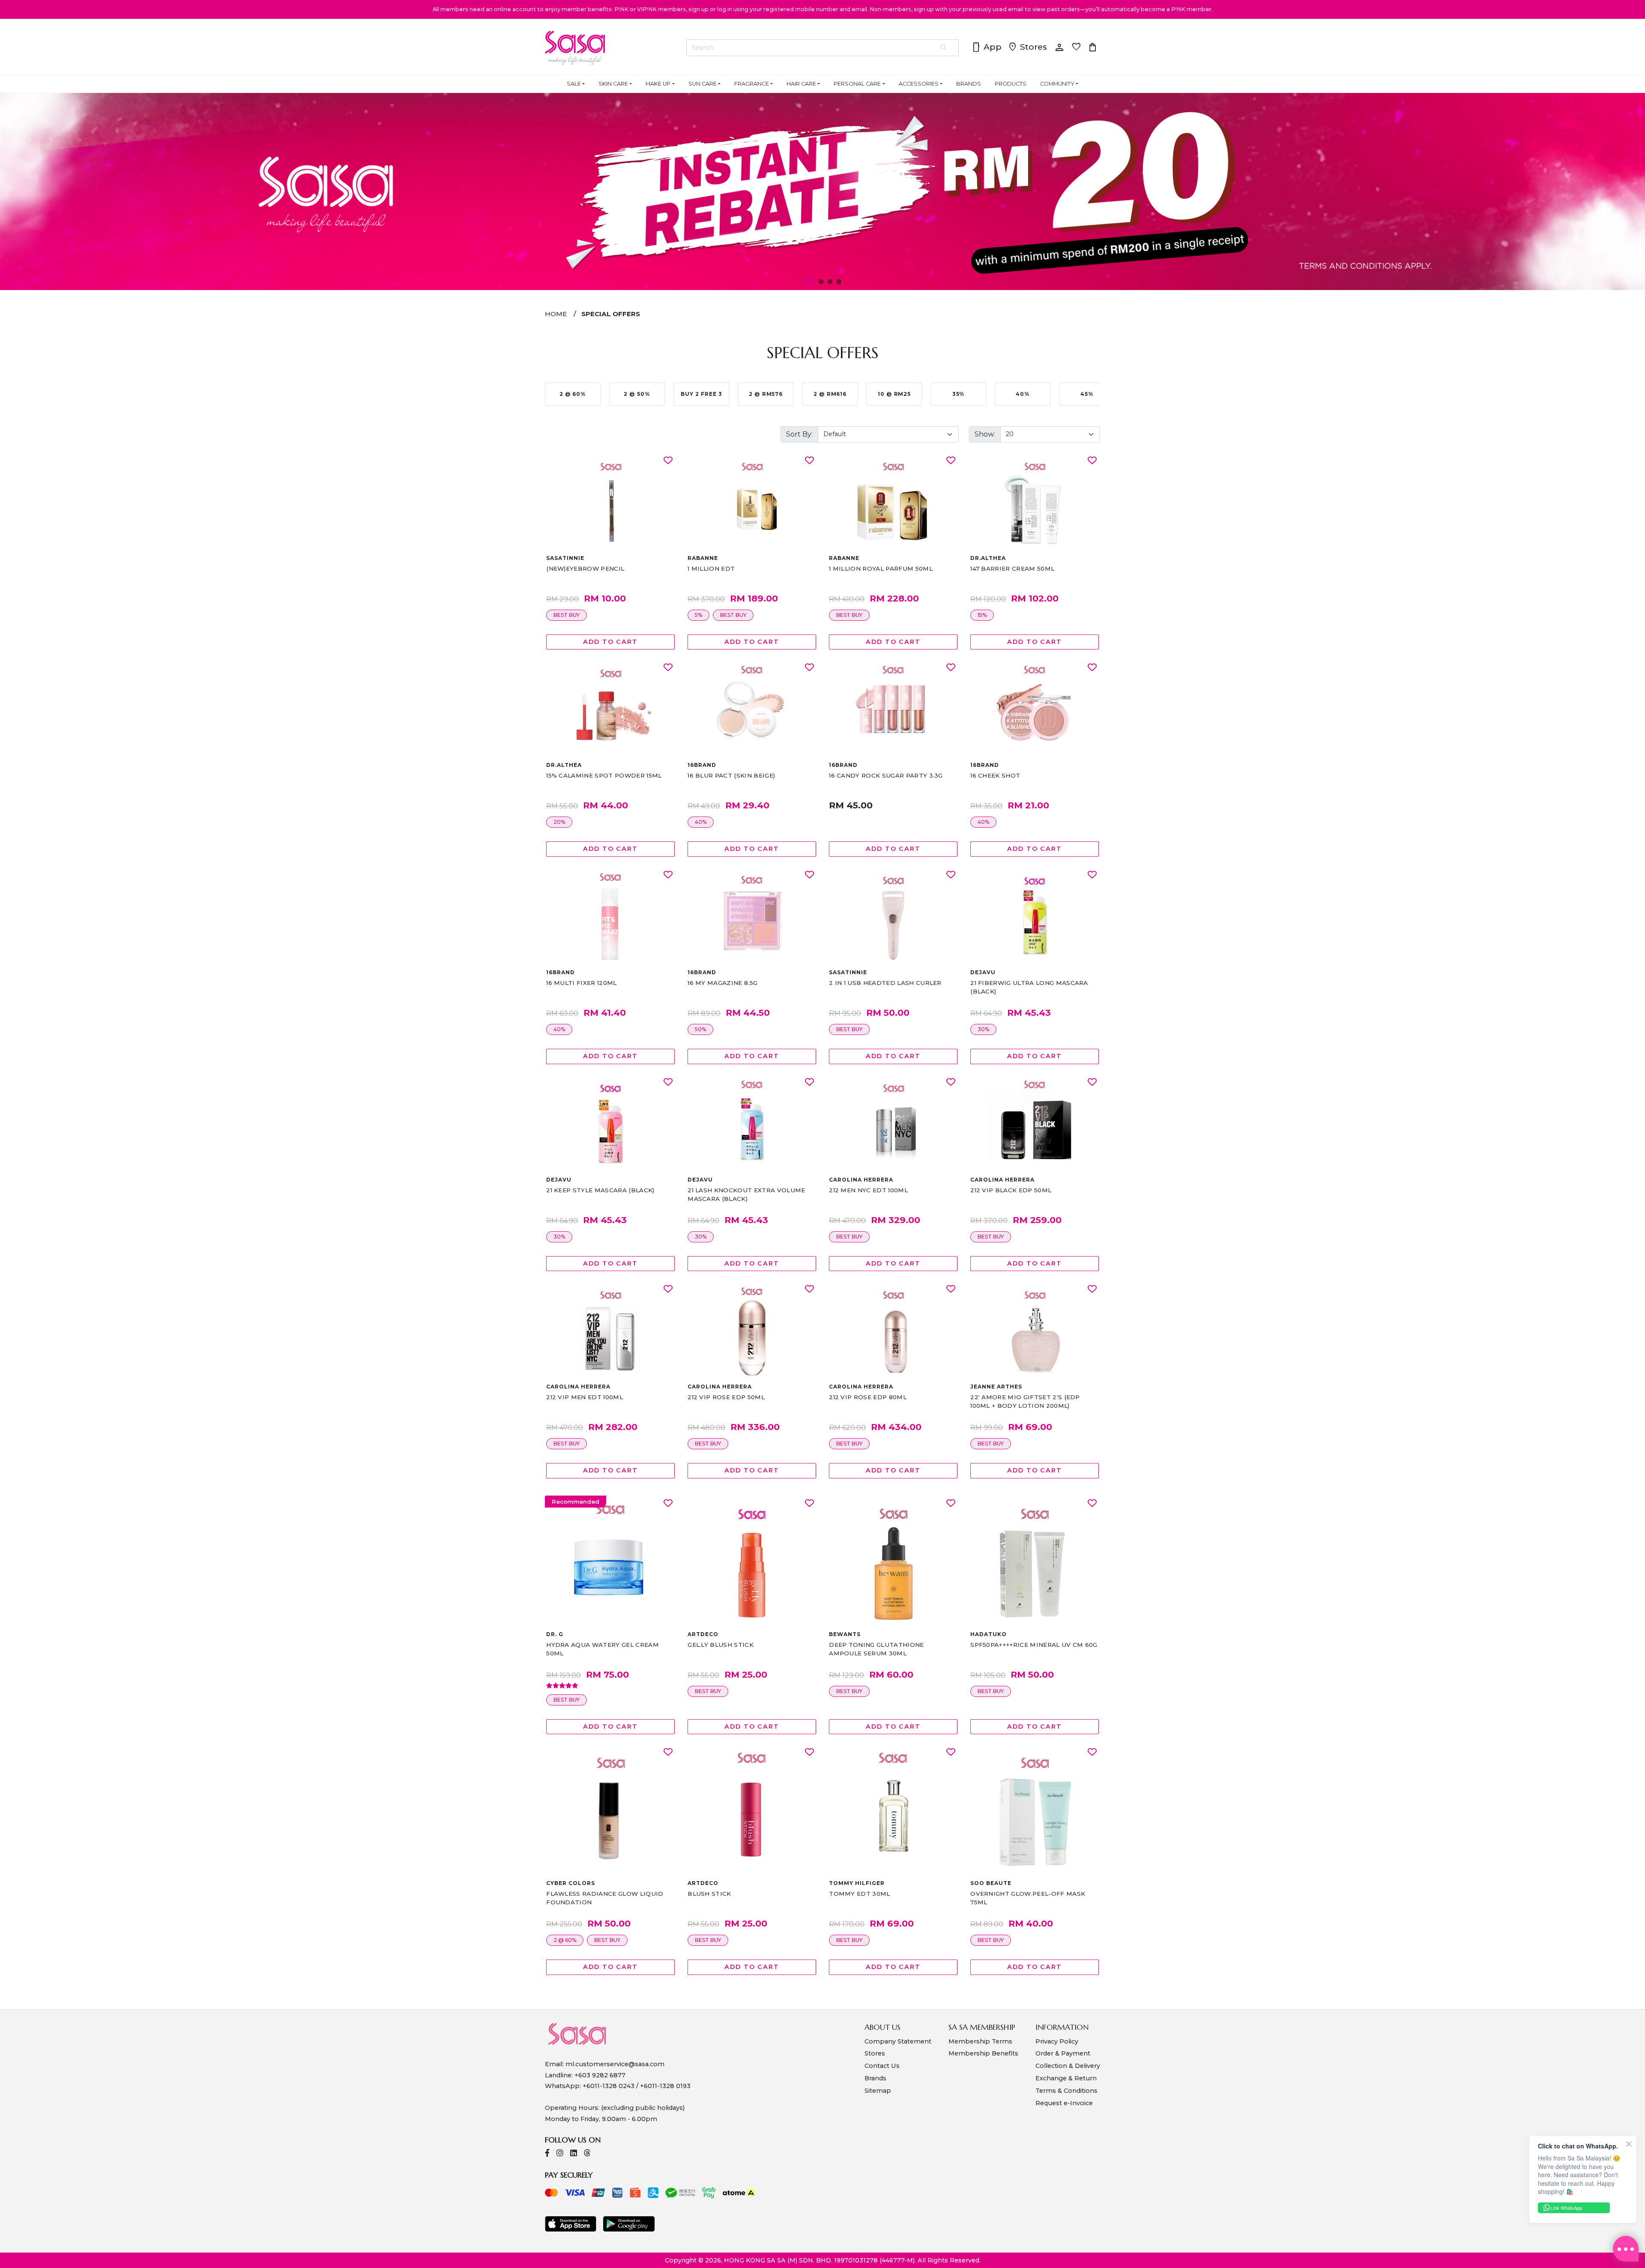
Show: (985, 434)
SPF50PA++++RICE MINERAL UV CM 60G (1034, 1645)
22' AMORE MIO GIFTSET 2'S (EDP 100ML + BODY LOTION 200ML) (1025, 1401)
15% (982, 615)
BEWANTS (845, 1634)
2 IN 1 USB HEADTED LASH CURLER (885, 983)
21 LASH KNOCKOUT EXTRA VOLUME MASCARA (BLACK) (746, 1194)
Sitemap (878, 2091)
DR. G (555, 1634)
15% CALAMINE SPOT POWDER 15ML (604, 775)
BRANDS (969, 84)
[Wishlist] (668, 461)
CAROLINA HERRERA (861, 1180)
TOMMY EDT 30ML (859, 1894)
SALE (574, 84)
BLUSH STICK (709, 1894)
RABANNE (703, 558)
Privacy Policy (1057, 2041)
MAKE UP (658, 84)
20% (559, 822)
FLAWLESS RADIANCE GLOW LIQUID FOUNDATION (605, 1898)
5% (698, 615)
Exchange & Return (1066, 2078)
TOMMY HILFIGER (857, 1883)
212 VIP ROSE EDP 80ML (868, 1397)
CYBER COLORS (571, 1883)
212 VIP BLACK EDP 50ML (1011, 1190)
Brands (875, 2078)
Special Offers (611, 314)
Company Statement (898, 2041)
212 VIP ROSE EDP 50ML (726, 1397)
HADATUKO (988, 1634)
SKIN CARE (613, 84)
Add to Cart (610, 642)
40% (701, 822)
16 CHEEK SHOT (995, 775)
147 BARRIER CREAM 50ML (1012, 568)
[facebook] (547, 2154)
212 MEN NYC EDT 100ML (868, 1190)
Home (556, 314)
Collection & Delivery (1068, 2066)
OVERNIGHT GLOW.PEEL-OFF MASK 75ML (1028, 1898)
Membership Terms (980, 2041)
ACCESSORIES (919, 84)
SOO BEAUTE (991, 1883)
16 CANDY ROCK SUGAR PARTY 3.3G (886, 775)
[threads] (587, 2154)
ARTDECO (703, 1634)
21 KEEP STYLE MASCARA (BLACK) (600, 1190)
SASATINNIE (565, 558)
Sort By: (799, 434)
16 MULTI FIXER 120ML (581, 983)
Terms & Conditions (1066, 2091)
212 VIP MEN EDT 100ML (585, 1397)
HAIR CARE (801, 84)
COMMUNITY (1057, 84)
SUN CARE (703, 84)
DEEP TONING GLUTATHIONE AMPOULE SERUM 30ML (876, 1649)
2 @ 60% (565, 1940)
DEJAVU (983, 972)
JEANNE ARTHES (996, 1387)
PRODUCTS (1011, 84)
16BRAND (702, 765)
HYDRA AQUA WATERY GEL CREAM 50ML (603, 1649)
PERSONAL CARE (857, 84)
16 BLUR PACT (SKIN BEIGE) (731, 775)
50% (700, 1029)
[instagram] (560, 2154)
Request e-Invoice (1064, 2103)
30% (983, 1029)
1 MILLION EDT (711, 568)
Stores (1027, 48)
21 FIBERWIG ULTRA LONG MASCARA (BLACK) (1029, 987)
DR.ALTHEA (988, 558)
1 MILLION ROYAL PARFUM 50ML (881, 568)
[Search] (944, 48)
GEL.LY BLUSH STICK (721, 1645)
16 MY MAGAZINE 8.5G (722, 983)
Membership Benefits (983, 2053)
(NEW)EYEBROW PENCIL (585, 568)
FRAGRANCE (752, 84)
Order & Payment (1063, 2053)
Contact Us (882, 2066)
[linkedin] (574, 2154)
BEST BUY (567, 615)
